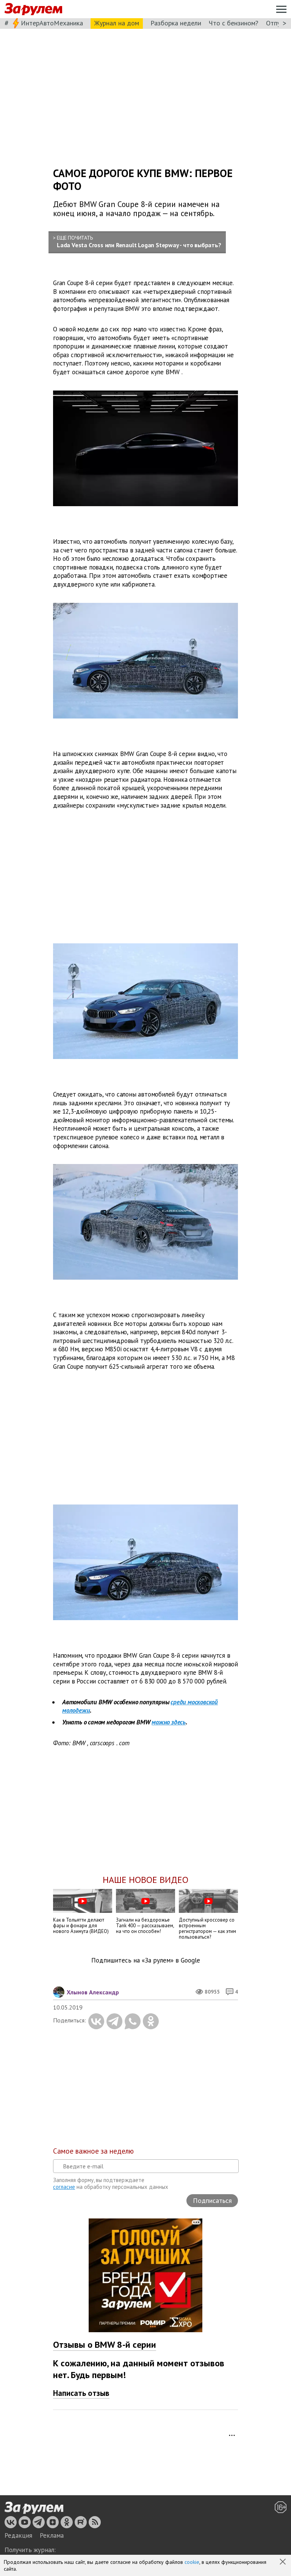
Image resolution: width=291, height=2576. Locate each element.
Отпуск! (277, 23)
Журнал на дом (117, 23)
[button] (283, 2562)
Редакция (18, 2535)
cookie (192, 2562)
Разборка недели (176, 23)
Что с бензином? (234, 23)
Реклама (52, 2535)
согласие (64, 2187)
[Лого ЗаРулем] (33, 9)
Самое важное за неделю (93, 2151)
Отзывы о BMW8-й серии (105, 2345)
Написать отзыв (81, 2393)
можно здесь (169, 1722)
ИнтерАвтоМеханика (52, 23)
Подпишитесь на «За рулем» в (146, 1960)
